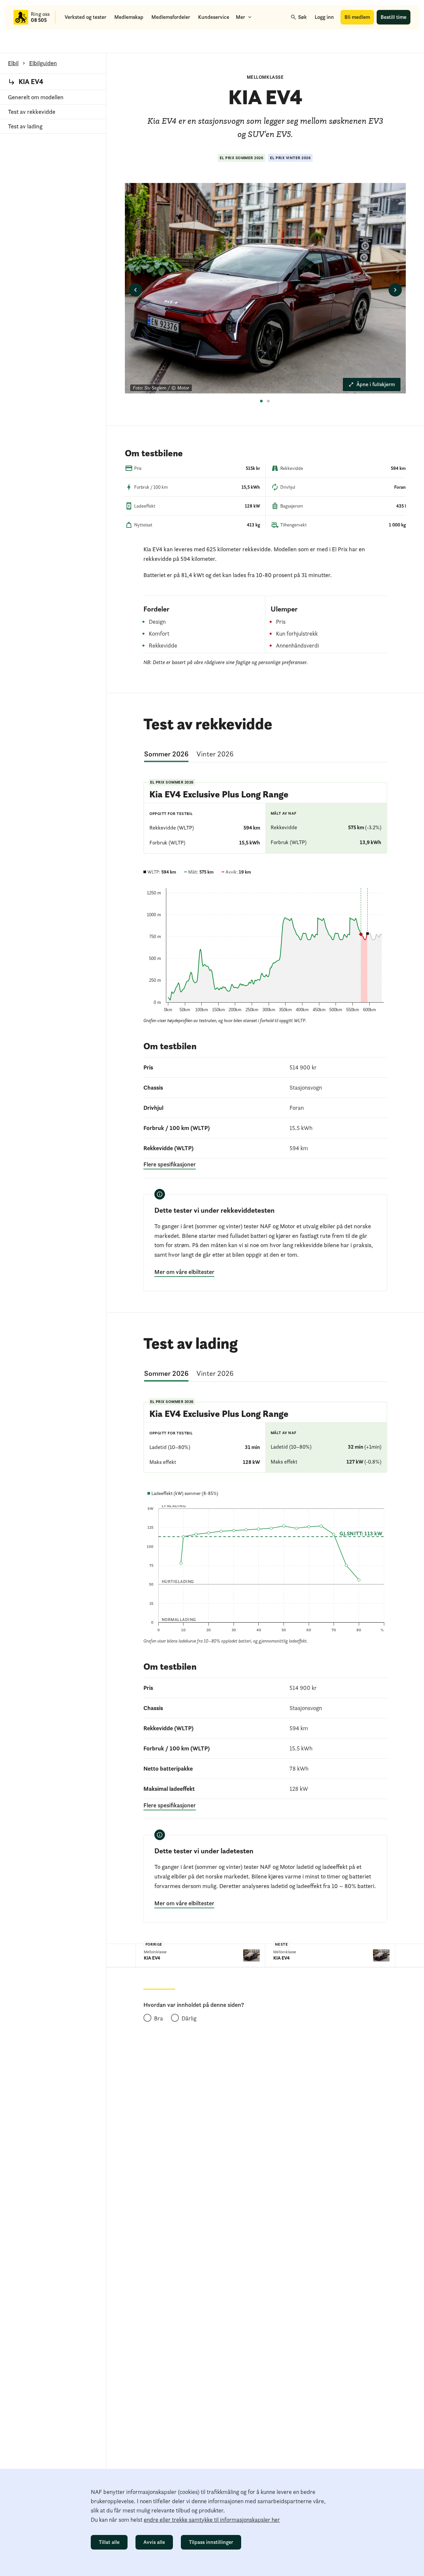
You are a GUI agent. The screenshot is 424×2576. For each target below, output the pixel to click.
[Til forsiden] (21, 17)
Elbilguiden (43, 63)
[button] (195, 290)
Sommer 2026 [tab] (166, 754)
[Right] (395, 290)
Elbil (13, 63)
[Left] (135, 290)
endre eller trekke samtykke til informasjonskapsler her (212, 2520)
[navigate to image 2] (270, 403)
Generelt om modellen (36, 97)
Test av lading (25, 126)
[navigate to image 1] (263, 403)
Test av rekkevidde (32, 112)
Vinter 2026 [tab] (215, 754)
